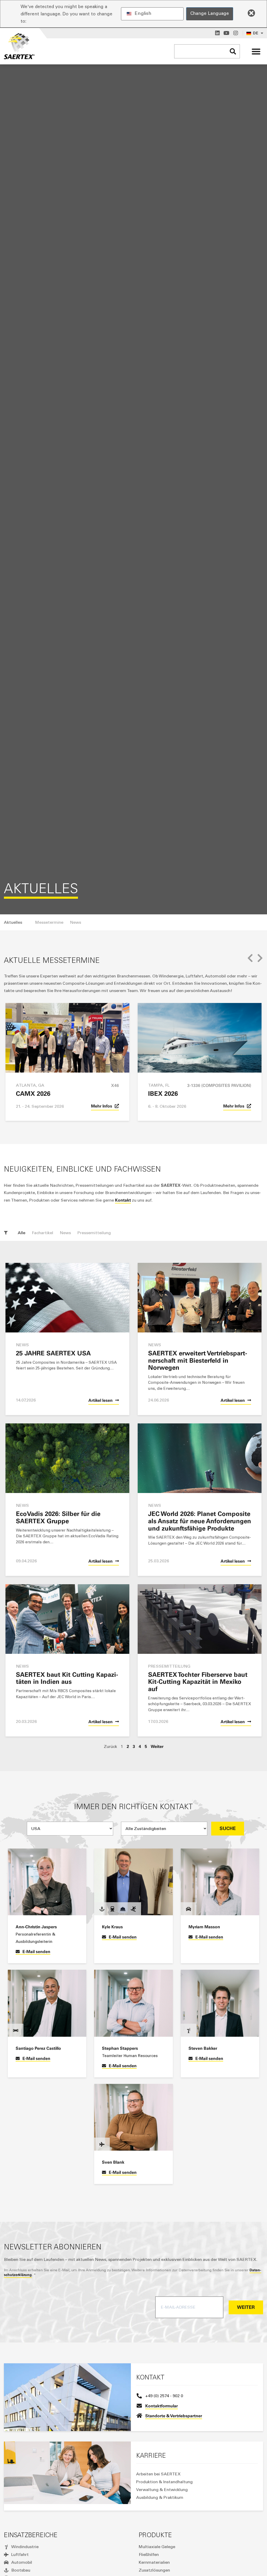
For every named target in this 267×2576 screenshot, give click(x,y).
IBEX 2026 (163, 1094)
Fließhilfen (149, 2554)
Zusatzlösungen (154, 2570)
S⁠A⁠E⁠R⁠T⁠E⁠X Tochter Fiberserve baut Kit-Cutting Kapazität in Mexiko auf (198, 1682)
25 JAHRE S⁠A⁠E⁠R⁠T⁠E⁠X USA (53, 1353)
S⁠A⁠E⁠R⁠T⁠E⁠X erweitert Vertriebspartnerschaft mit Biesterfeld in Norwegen (198, 1360)
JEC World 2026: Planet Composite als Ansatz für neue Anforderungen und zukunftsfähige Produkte (200, 1521)
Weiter (157, 1746)
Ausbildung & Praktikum (160, 2497)
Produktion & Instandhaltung (164, 2482)
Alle (22, 1233)
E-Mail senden (36, 1951)
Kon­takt (123, 1200)
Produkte (155, 2535)
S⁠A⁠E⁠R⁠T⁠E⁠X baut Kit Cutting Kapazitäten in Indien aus (67, 1678)
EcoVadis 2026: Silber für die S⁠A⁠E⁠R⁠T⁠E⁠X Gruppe (58, 1517)
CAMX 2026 (33, 1094)
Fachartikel (43, 1233)
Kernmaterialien (154, 2562)
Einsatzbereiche (31, 2535)
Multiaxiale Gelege (157, 2547)
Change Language (210, 13)
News (65, 1233)
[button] (256, 51)
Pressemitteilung (94, 1233)
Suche (228, 1828)
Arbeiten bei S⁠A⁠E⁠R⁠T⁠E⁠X (158, 2474)
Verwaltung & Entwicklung (162, 2490)
